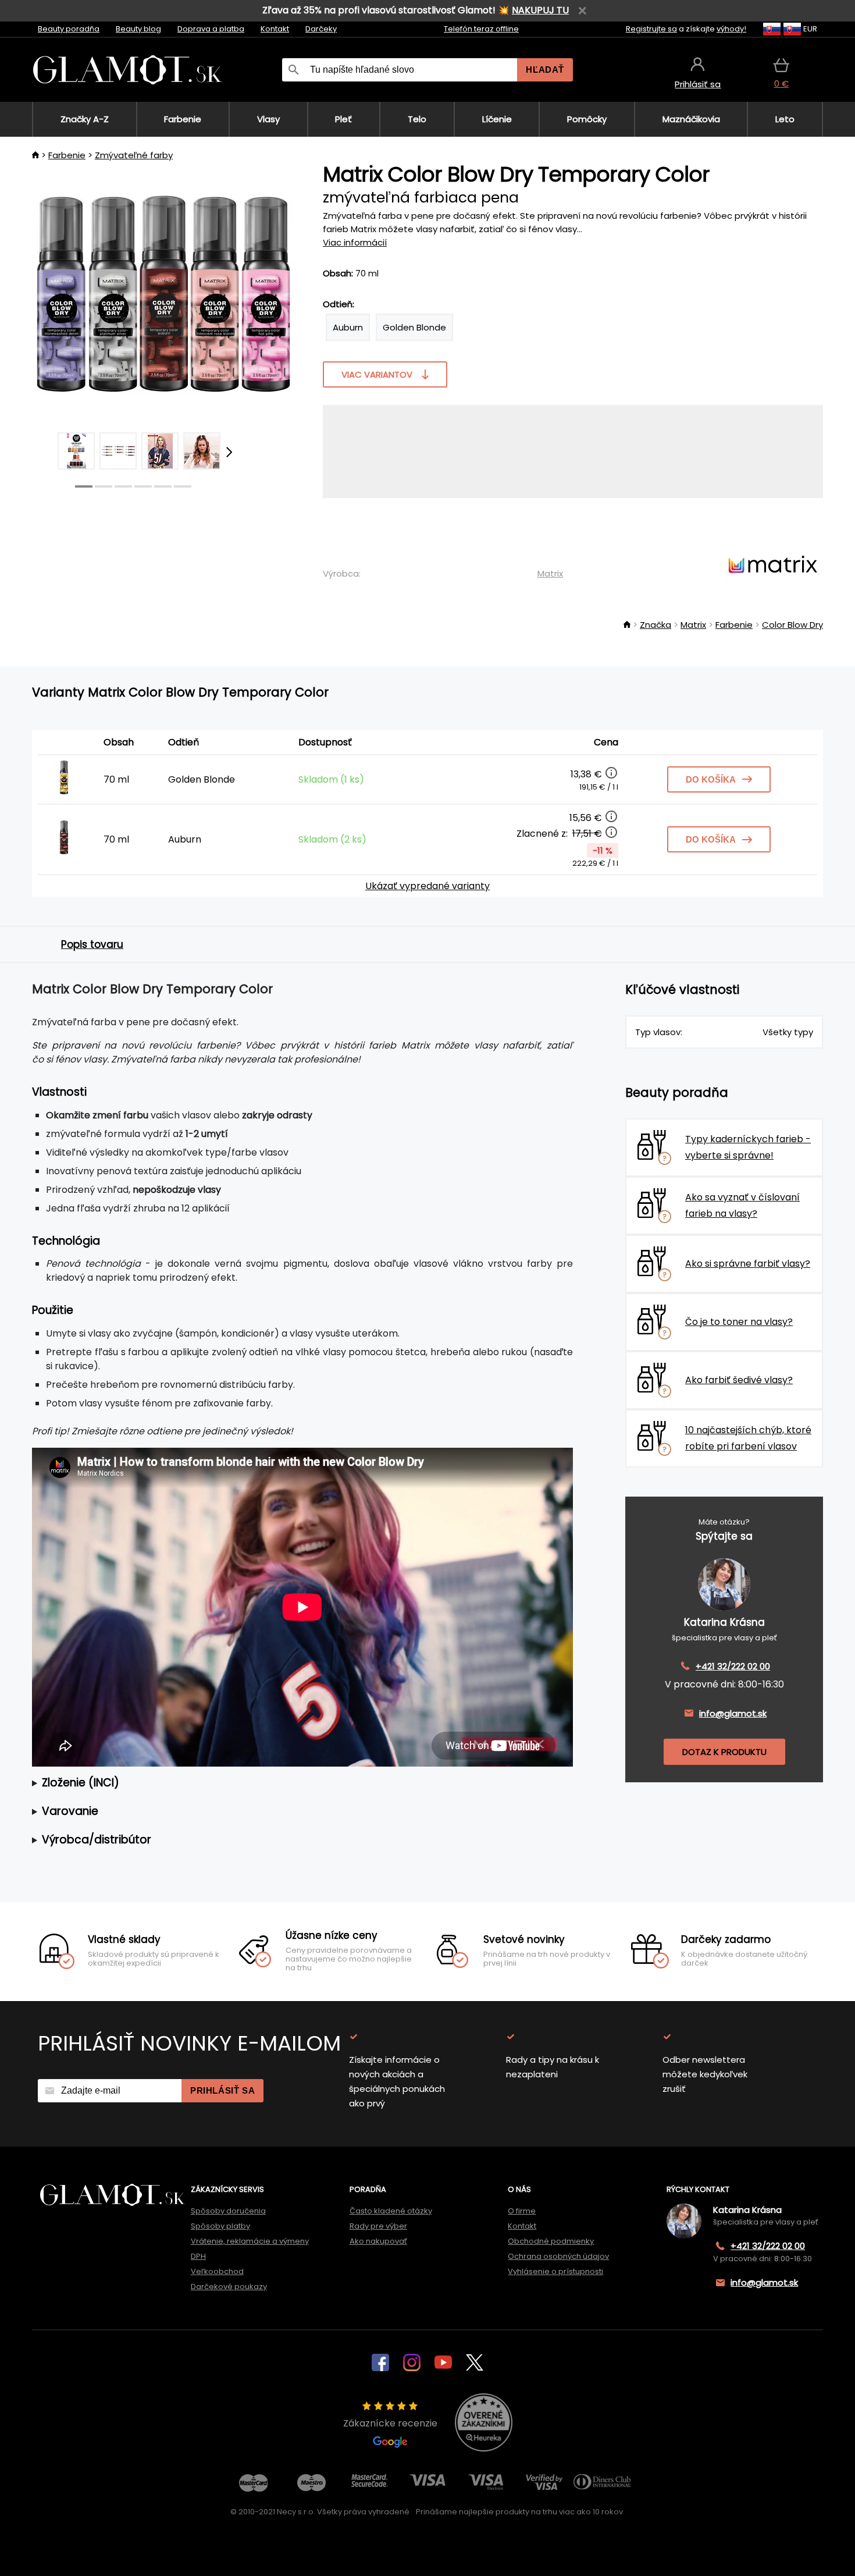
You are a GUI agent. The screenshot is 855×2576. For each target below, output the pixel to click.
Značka (655, 625)
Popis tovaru (92, 944)
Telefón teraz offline (481, 29)
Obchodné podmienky (551, 2241)
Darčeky (321, 29)
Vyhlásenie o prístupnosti (555, 2271)
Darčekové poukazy (229, 2287)
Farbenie (67, 155)
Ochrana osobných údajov (558, 2256)
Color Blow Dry (792, 625)
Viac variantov (377, 374)
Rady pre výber (378, 2226)
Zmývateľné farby (134, 155)
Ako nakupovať (378, 2241)
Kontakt (275, 29)
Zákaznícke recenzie (390, 2423)
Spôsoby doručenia (228, 2211)
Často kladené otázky (391, 2211)
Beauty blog (138, 29)
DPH (198, 2256)
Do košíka (711, 779)
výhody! (731, 29)
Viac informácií (355, 242)
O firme (522, 2211)
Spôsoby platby (220, 2226)
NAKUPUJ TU (540, 10)
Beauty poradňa (69, 29)
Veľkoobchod (217, 2271)
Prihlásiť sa (222, 2090)
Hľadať (545, 70)
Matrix (550, 573)
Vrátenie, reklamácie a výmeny (250, 2241)
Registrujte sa (651, 29)
